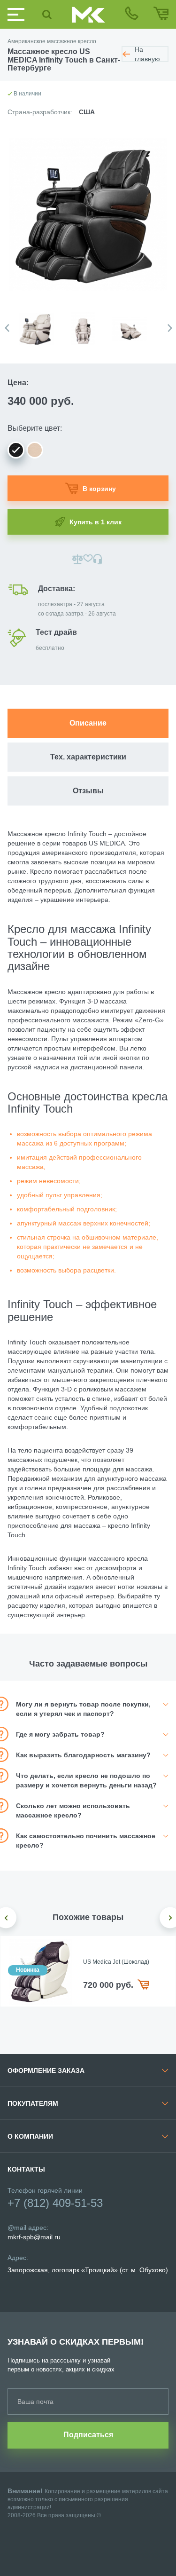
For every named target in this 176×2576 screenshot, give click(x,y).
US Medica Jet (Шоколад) (116, 1962)
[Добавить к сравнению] (78, 559)
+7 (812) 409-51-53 (55, 2203)
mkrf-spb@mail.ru (34, 2237)
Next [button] (170, 328)
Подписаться (88, 2435)
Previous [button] (7, 328)
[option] (42, 324)
